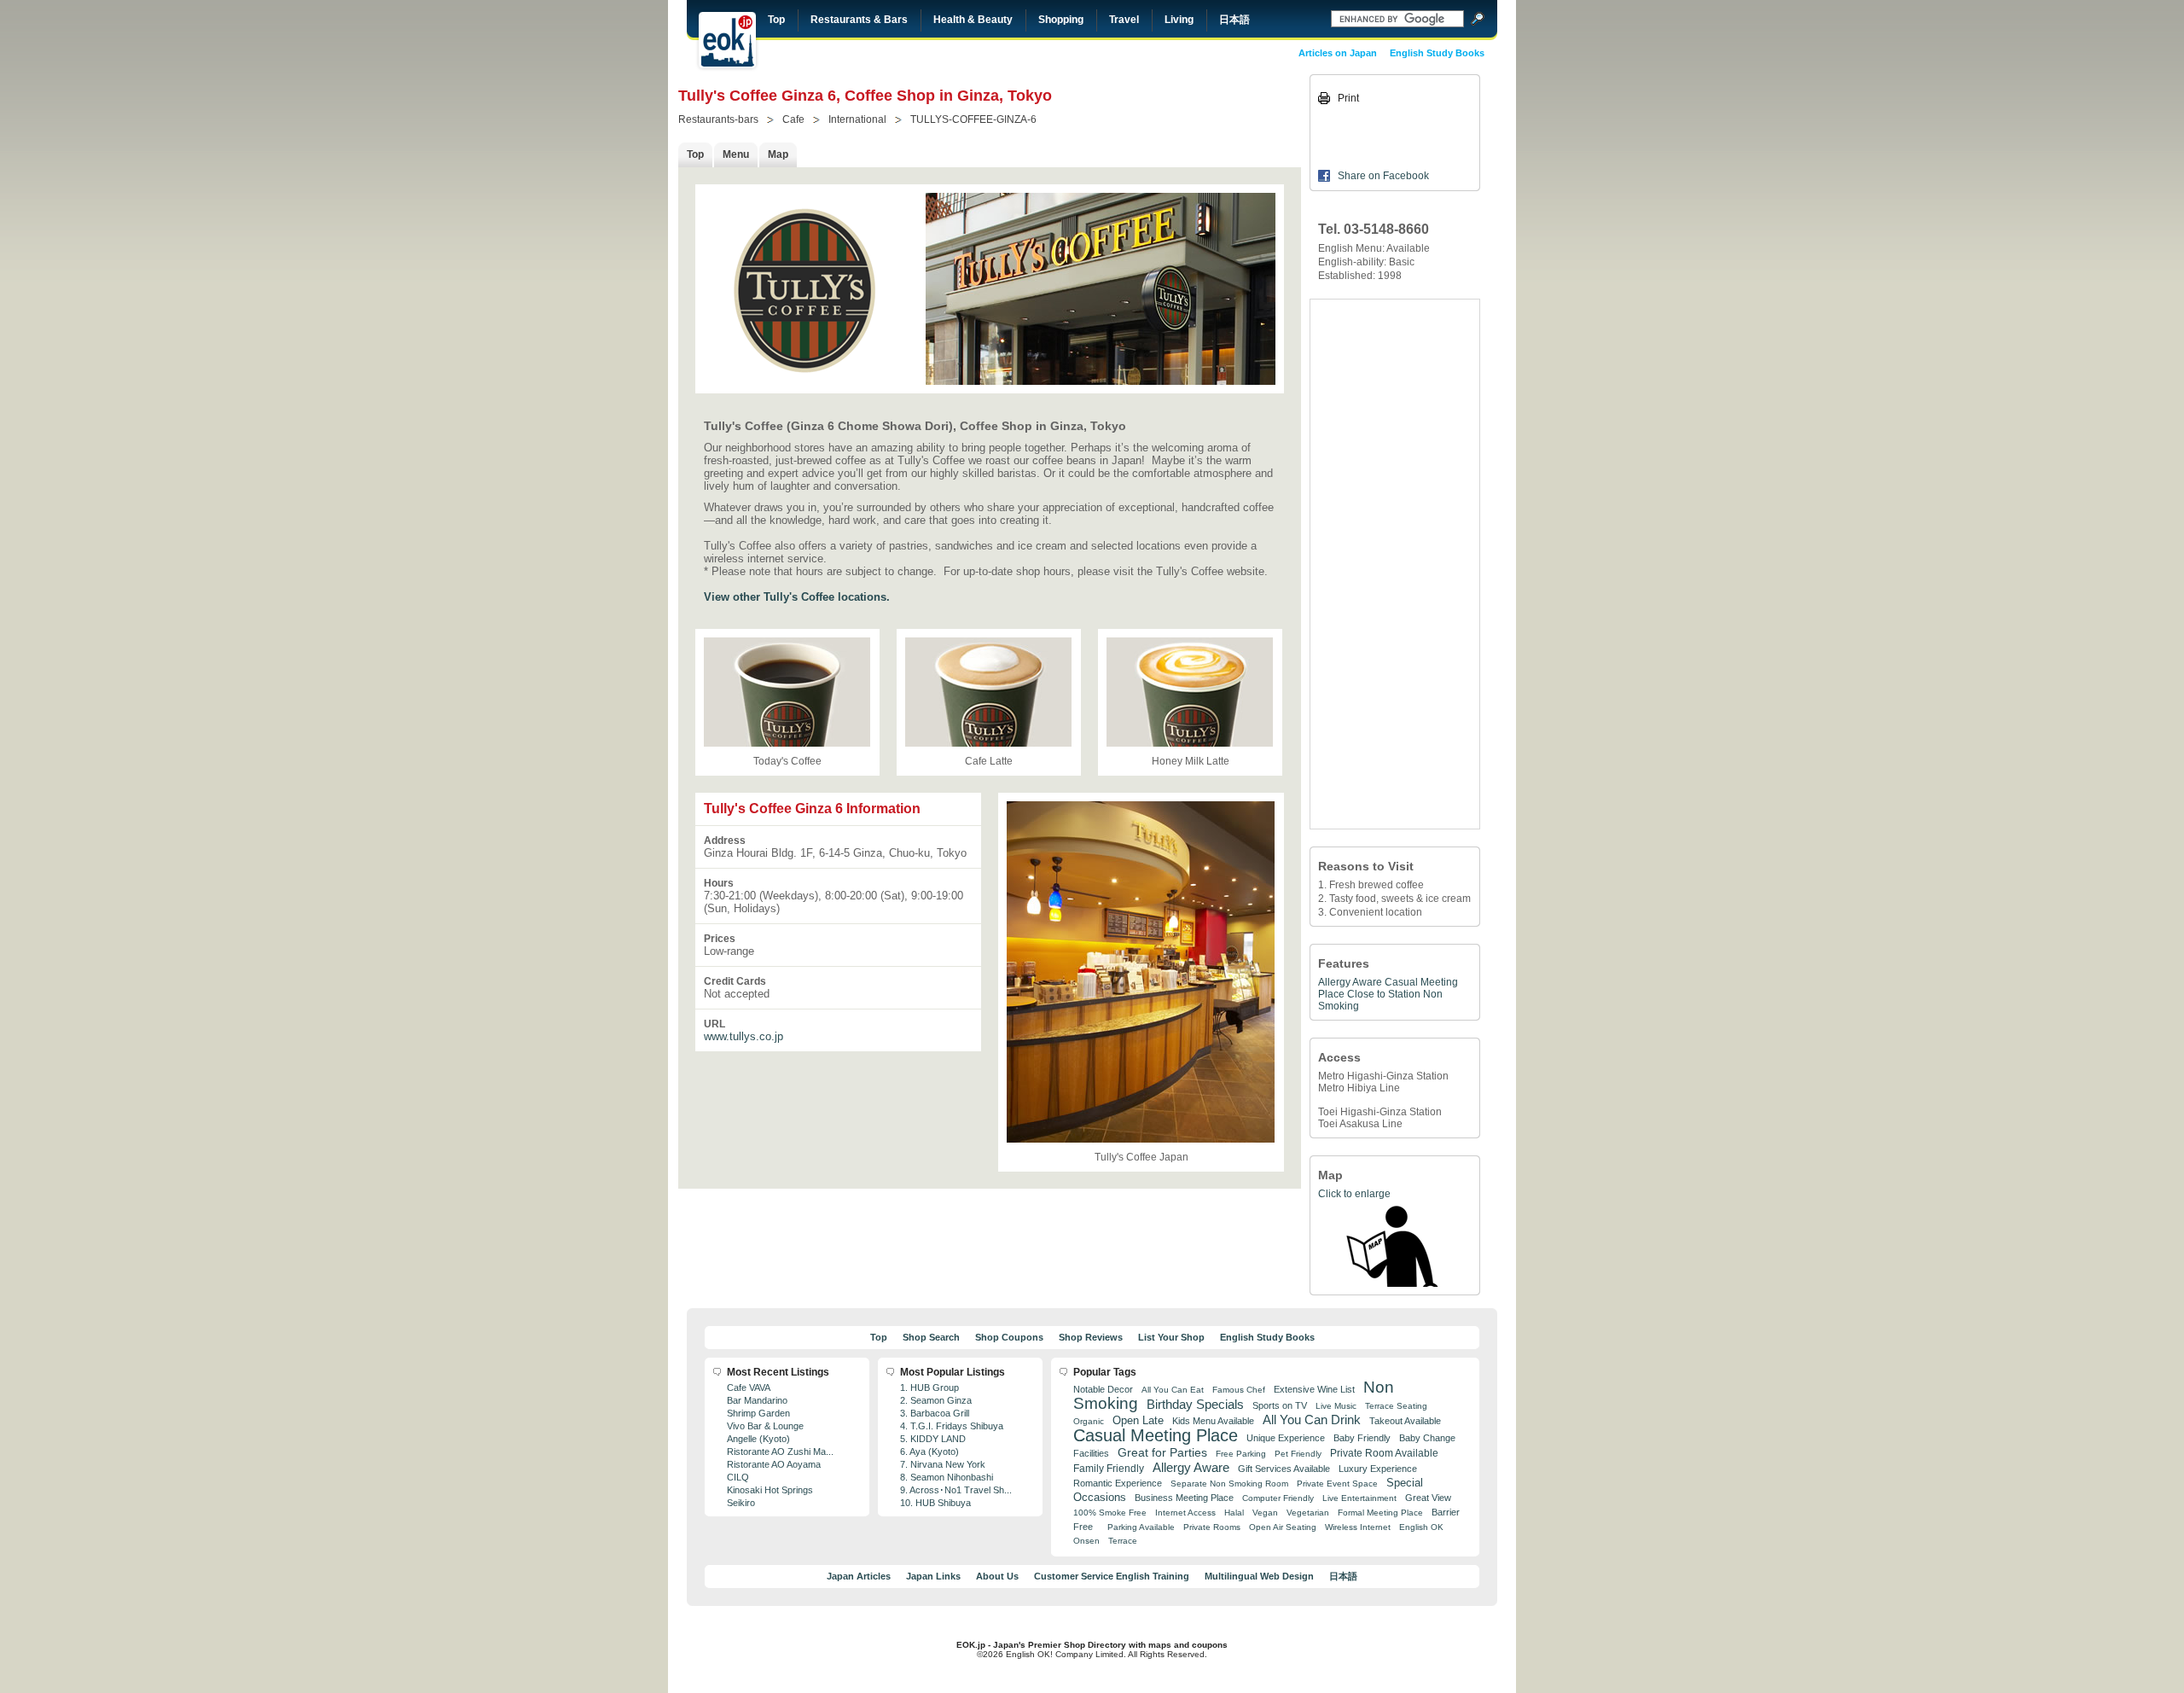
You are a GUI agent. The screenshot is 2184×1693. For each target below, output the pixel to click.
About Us (997, 1576)
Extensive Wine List (1314, 1389)
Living (1179, 20)
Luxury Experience (1378, 1469)
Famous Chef (1239, 1390)
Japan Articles (859, 1576)
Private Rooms (1212, 1527)
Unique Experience (1286, 1438)
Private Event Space (1337, 1484)
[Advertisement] (1395, 564)
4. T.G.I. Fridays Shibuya (952, 1426)
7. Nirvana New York (943, 1464)
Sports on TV (1280, 1405)
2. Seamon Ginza (936, 1400)
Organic (1089, 1421)
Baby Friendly (1362, 1438)
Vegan (1265, 1513)
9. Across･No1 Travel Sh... (956, 1490)
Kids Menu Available (1213, 1421)
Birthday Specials (1195, 1405)
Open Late (1138, 1420)
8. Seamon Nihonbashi (947, 1477)
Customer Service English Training (1112, 1576)
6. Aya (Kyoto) (929, 1452)
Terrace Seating (1396, 1406)
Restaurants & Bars (859, 20)
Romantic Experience (1118, 1483)
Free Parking (1241, 1454)
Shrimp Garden (758, 1413)
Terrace (1123, 1541)
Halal (1234, 1513)
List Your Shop (1171, 1337)
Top (776, 20)
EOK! (727, 40)
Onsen (1086, 1541)
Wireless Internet (1358, 1527)
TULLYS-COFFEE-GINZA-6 (973, 119)
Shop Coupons (1009, 1337)
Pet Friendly (1298, 1454)
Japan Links (933, 1576)
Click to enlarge (1354, 1194)
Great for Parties (1162, 1452)
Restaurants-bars (718, 119)
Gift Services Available (1284, 1469)
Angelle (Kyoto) (758, 1439)
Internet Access (1185, 1513)
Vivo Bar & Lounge (765, 1426)
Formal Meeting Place (1380, 1513)
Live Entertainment (1359, 1498)
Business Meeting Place (1184, 1498)
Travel (1124, 20)
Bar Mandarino (757, 1400)
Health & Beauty (973, 20)
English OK (1421, 1527)
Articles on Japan (1338, 53)
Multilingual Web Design (1259, 1576)
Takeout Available (1405, 1421)
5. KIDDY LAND (933, 1439)
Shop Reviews (1091, 1337)
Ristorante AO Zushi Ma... (780, 1452)
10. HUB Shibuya (935, 1503)
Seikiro (741, 1503)
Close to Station (1384, 994)
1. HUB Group (929, 1388)
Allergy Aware (1350, 982)
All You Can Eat (1173, 1390)
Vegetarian (1308, 1513)
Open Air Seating (1283, 1527)
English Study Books (1437, 53)
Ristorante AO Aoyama (774, 1464)
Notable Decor (1103, 1389)
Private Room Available (1384, 1453)
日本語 (1234, 20)
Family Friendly (1109, 1468)
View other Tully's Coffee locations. (797, 597)
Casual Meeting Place (1156, 1435)
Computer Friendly (1278, 1498)
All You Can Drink (1312, 1420)
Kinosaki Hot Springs (770, 1490)
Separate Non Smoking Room (1229, 1484)
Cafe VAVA (749, 1388)
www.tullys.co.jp (743, 1036)
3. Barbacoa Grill (935, 1413)
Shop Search (931, 1337)
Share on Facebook (1383, 176)
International (857, 119)
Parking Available (1141, 1527)
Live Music (1336, 1406)
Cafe (793, 119)
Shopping (1061, 20)
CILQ (738, 1477)
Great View (1428, 1498)
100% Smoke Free (1110, 1513)
